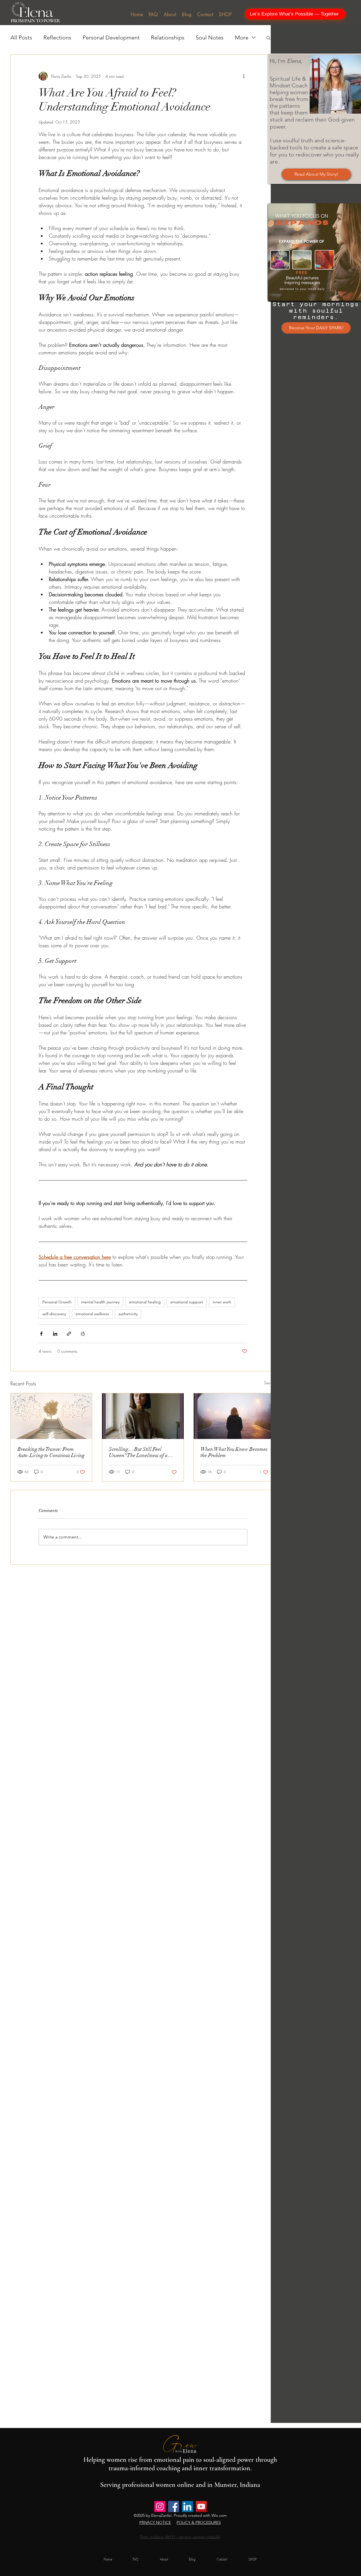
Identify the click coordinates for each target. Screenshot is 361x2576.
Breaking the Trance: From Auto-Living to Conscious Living (51, 1452)
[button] (268, 37)
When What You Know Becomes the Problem (234, 1452)
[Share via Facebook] (41, 1334)
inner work (222, 1302)
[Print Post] (83, 1334)
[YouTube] (201, 2507)
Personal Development (111, 37)
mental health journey (100, 1302)
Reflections (57, 37)
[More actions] (244, 76)
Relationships (168, 37)
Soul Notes (210, 37)
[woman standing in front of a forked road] (235, 1416)
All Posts (21, 37)
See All (270, 1383)
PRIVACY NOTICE (155, 2522)
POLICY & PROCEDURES (199, 2522)
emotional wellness (92, 1314)
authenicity (128, 1314)
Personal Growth (57, 1302)
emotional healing (145, 1302)
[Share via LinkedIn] (55, 1334)
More (242, 37)
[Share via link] (69, 1334)
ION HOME (250, 2565)
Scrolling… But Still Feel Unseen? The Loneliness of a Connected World (138, 1452)
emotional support (187, 1302)
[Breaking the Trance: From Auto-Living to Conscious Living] (51, 1416)
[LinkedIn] (187, 2507)
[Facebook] (174, 2507)
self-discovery (54, 1314)
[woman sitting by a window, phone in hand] (143, 1416)
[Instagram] (160, 2507)
